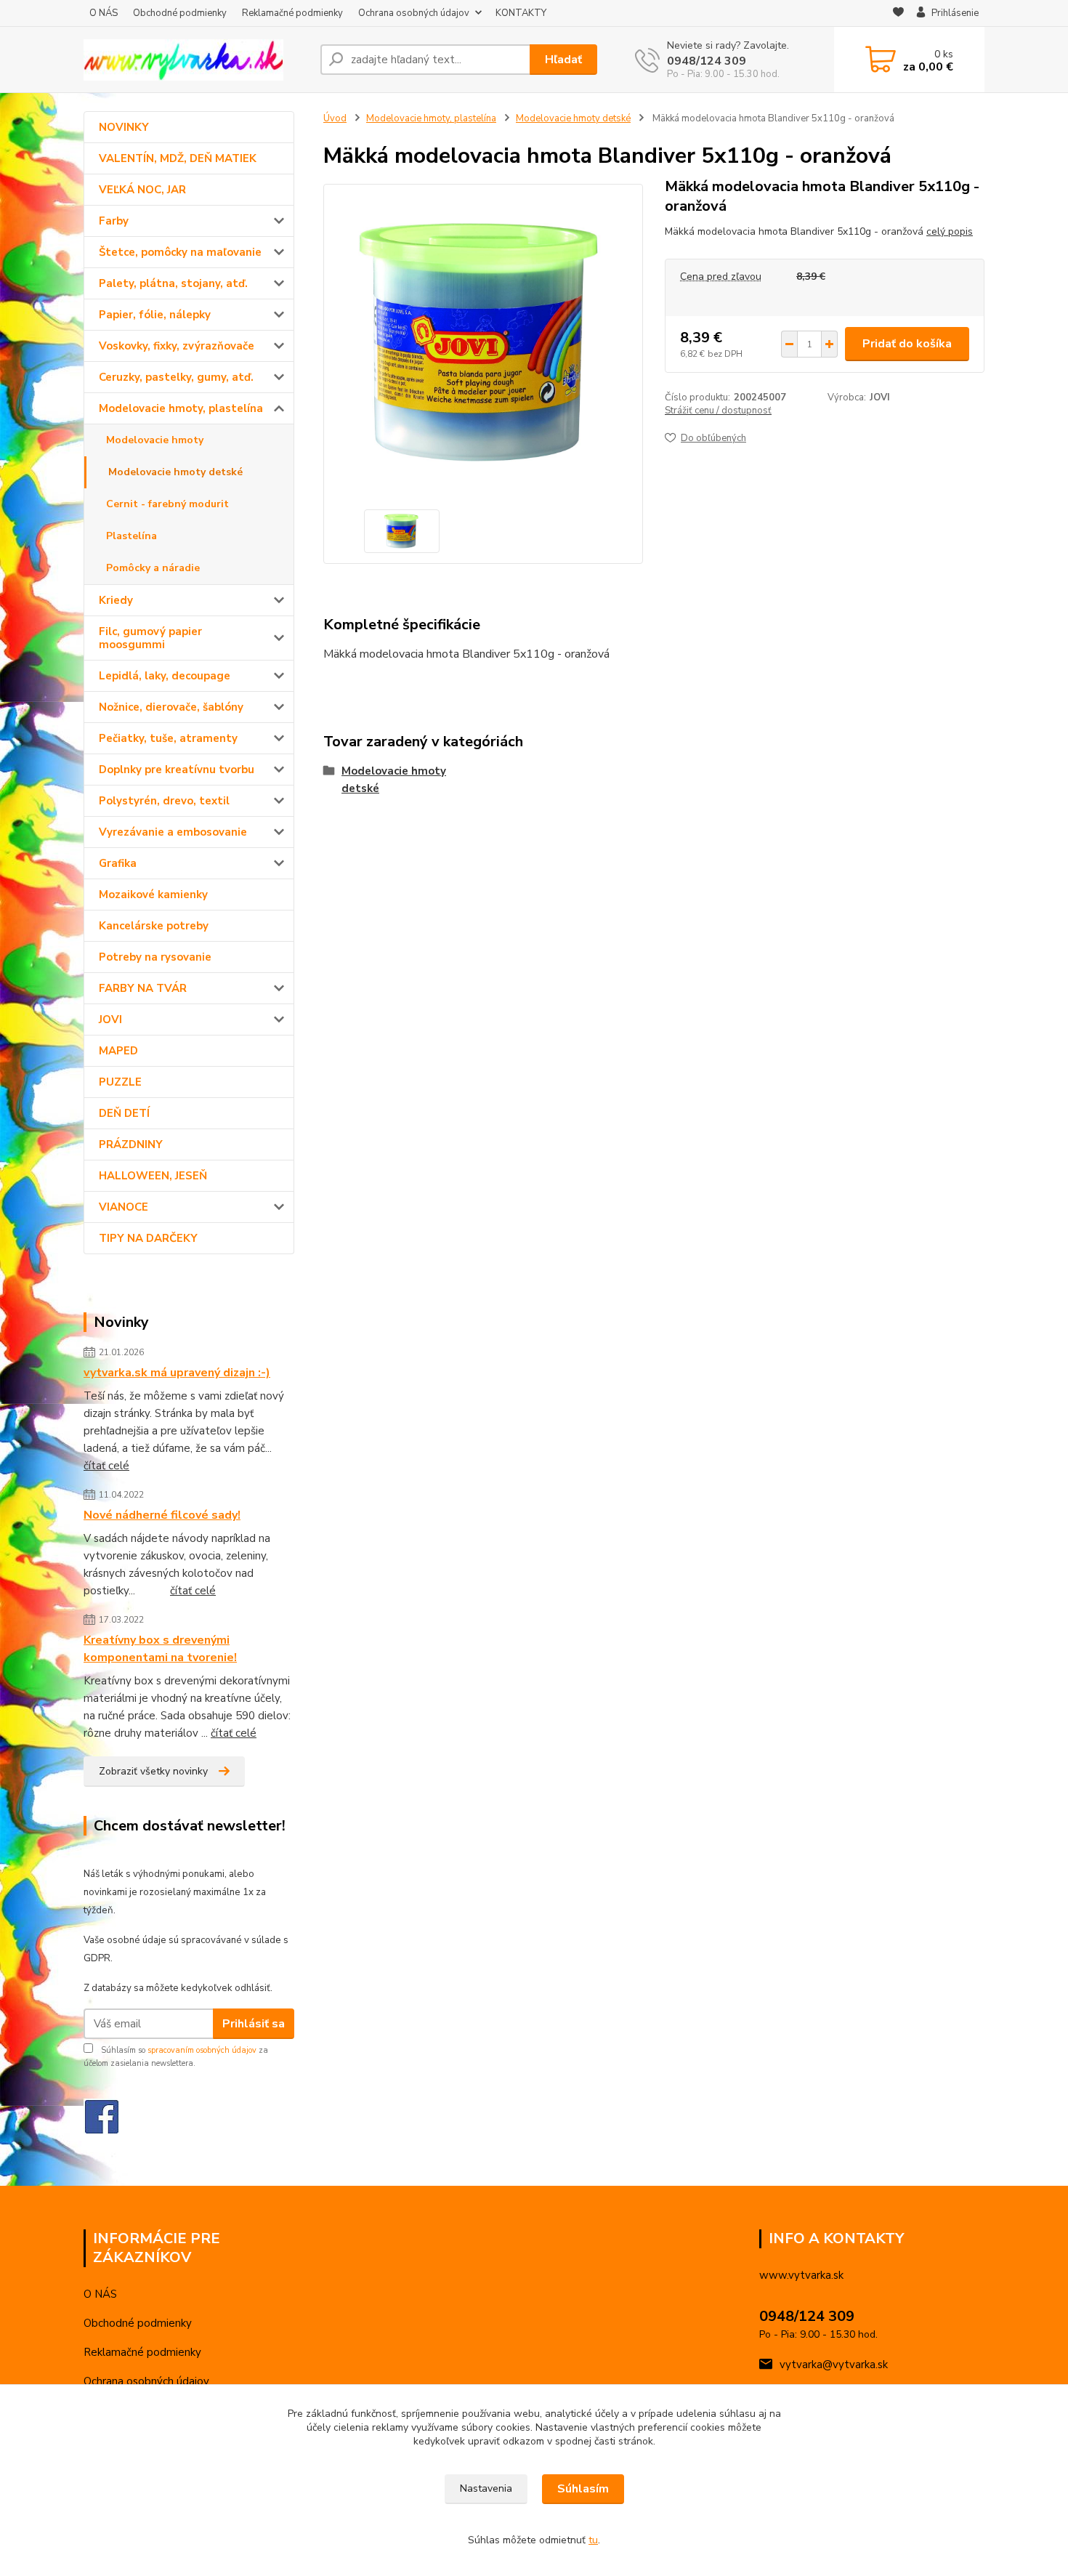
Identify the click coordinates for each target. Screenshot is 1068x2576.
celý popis (950, 231)
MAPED (118, 1051)
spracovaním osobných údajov (202, 2050)
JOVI (110, 1020)
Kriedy (116, 600)
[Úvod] (196, 60)
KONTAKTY (521, 13)
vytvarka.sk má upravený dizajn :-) (177, 1373)
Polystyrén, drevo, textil (164, 801)
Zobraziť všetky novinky (153, 1771)
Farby (114, 221)
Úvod (335, 118)
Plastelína (132, 536)
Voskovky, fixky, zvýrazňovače (177, 346)
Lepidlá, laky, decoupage (165, 676)
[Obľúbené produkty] (898, 14)
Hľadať (563, 60)
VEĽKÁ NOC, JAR (142, 190)
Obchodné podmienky (180, 13)
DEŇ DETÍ (124, 1113)
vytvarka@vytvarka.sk (834, 2365)
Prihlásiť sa (254, 2024)
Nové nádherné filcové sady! (162, 1515)
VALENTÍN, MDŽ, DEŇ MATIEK (178, 158)
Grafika (118, 863)
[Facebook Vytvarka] (102, 2116)
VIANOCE (124, 1207)
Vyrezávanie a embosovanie (173, 832)
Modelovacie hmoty (155, 440)
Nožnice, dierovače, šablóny (171, 707)
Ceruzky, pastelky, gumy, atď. (176, 377)
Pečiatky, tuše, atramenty (168, 738)
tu (593, 2540)
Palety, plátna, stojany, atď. (173, 283)
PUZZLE (120, 1082)
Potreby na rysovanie (155, 957)
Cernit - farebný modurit (167, 504)
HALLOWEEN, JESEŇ (153, 1176)
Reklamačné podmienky (292, 13)
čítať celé (106, 1466)
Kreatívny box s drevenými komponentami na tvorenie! (160, 1649)
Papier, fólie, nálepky (155, 315)
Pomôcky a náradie (153, 568)
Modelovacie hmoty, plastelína (181, 408)
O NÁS (104, 13)
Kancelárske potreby (154, 926)
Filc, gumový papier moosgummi (150, 638)
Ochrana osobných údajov (414, 13)
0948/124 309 (707, 61)
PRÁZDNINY (131, 1144)
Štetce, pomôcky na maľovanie (180, 252)
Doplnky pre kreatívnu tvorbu (177, 770)
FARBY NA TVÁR (143, 988)
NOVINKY (124, 127)
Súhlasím (583, 2489)
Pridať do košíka (907, 344)
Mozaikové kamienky (153, 895)
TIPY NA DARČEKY (148, 1238)
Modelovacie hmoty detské (175, 472)
